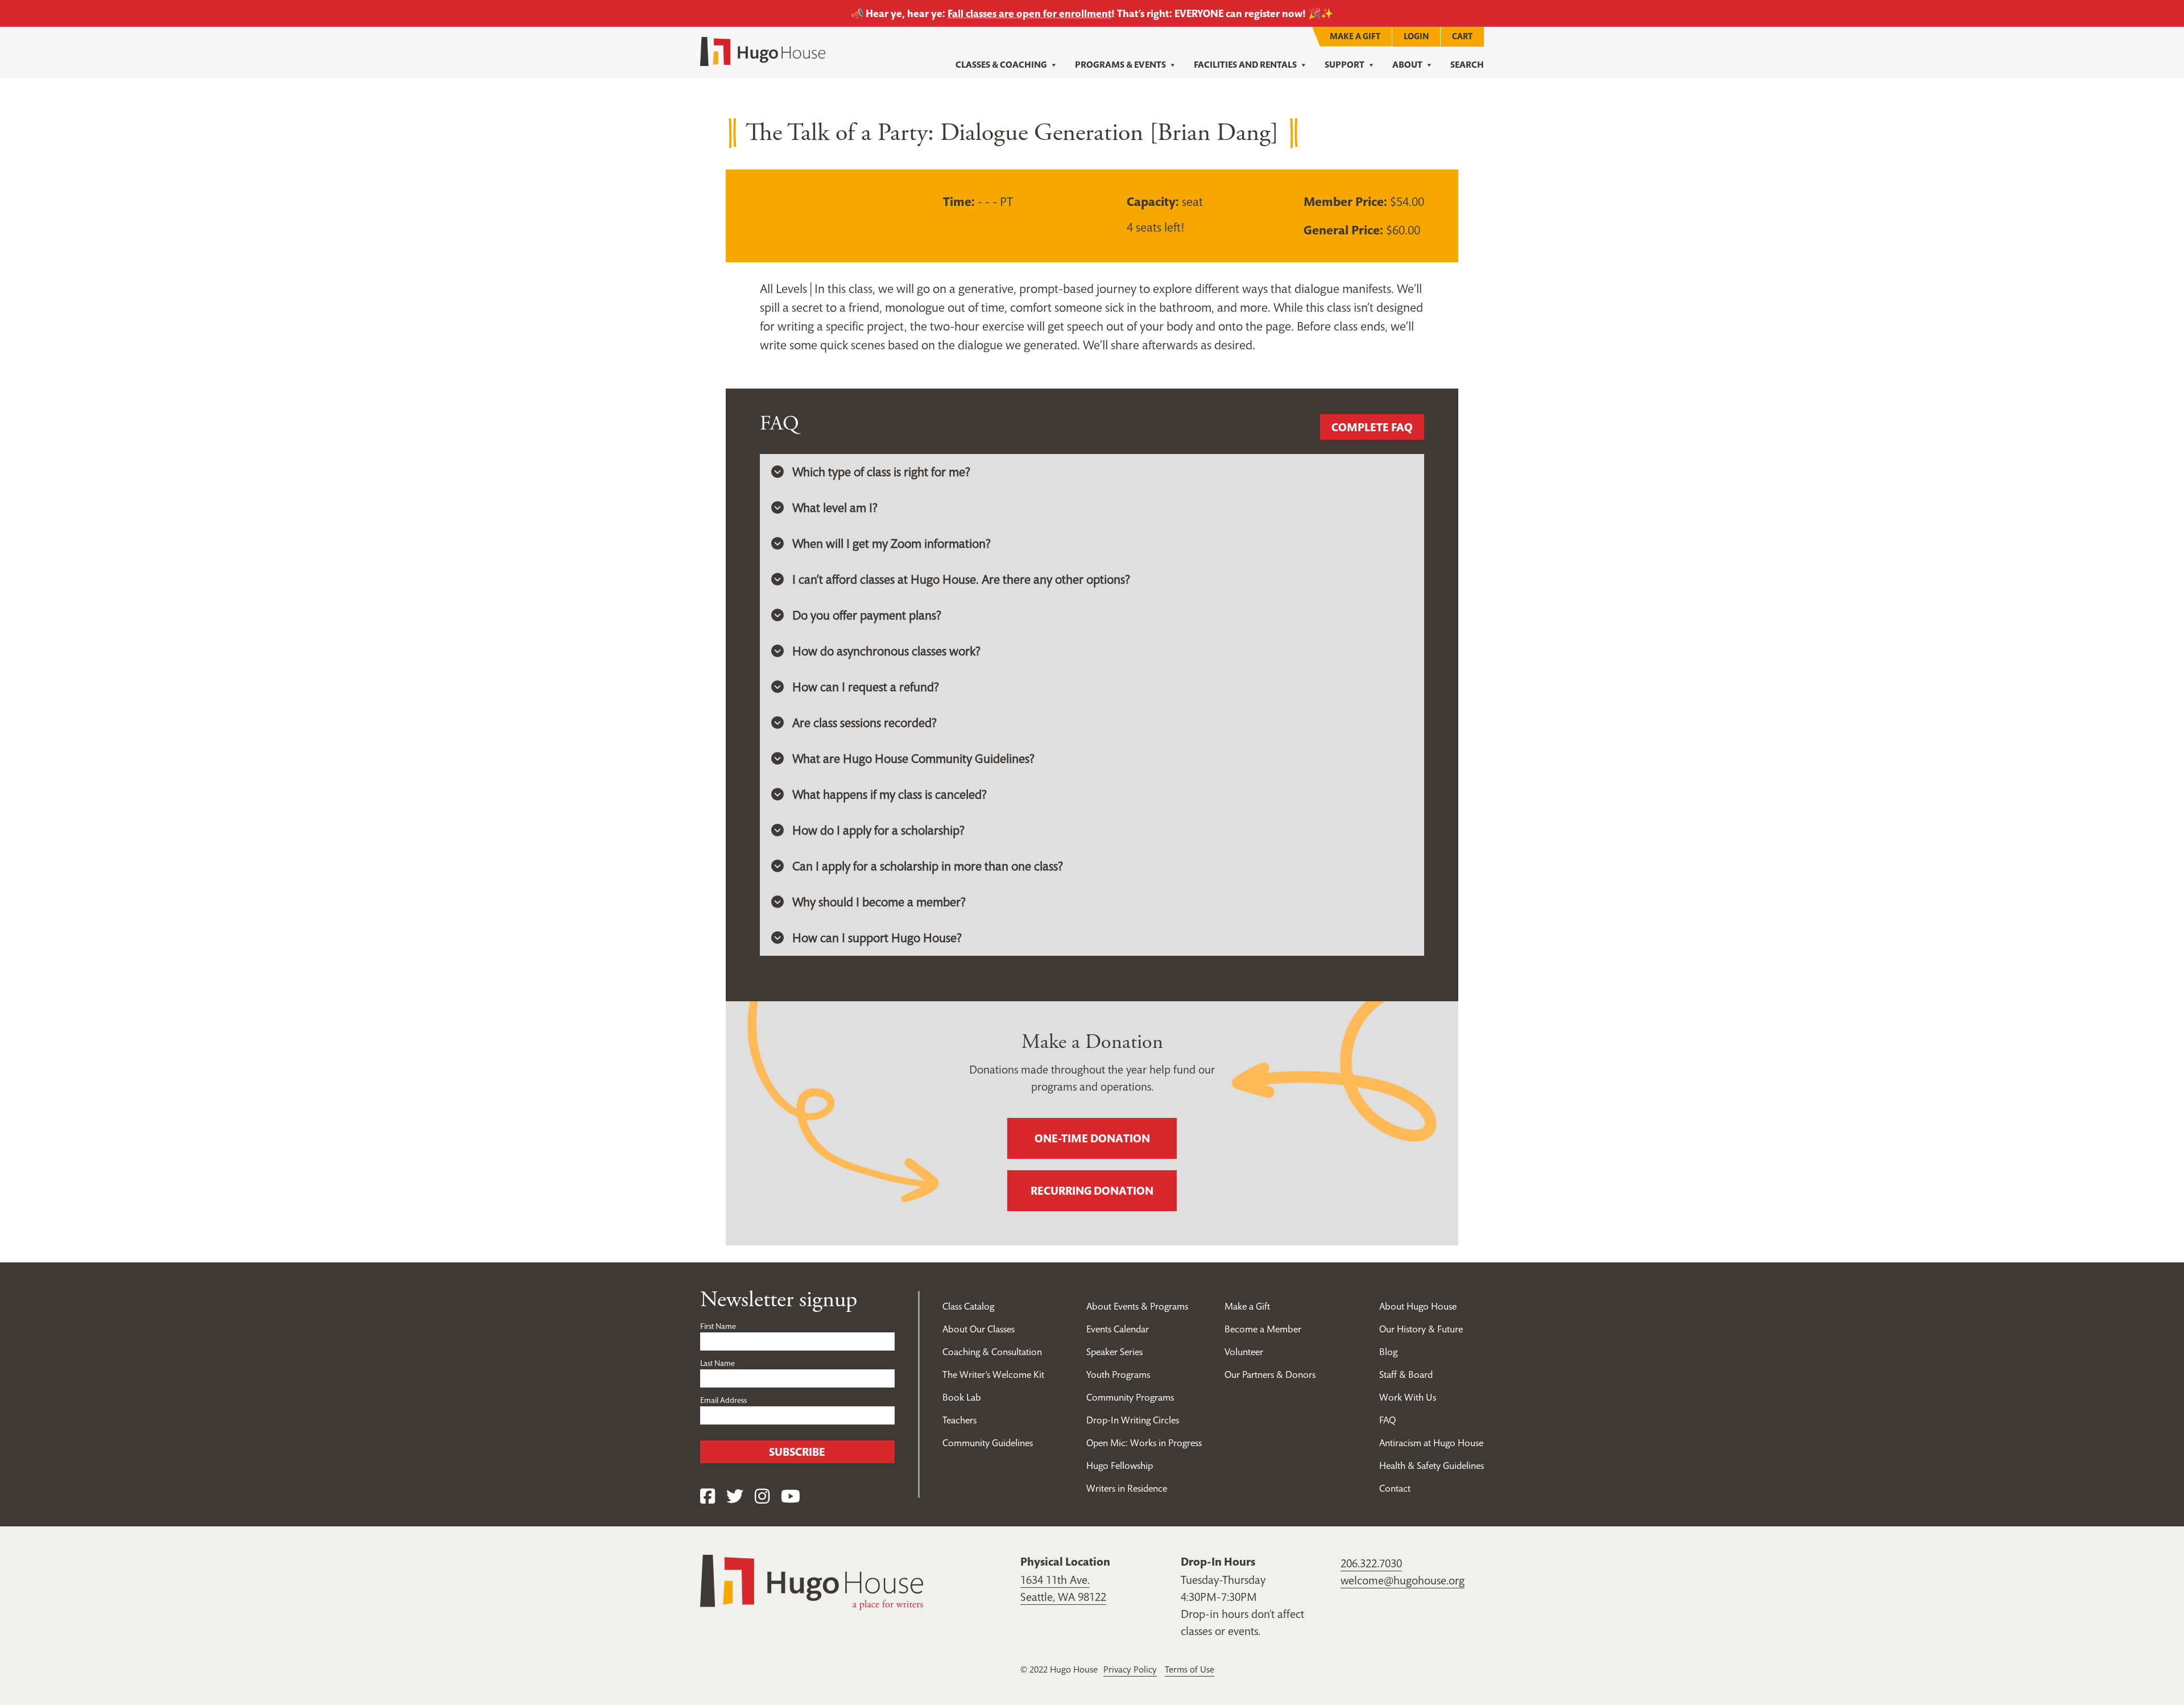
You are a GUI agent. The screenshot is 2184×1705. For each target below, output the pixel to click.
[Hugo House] (812, 1581)
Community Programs (1130, 1397)
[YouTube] (791, 1496)
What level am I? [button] (835, 507)
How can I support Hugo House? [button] (877, 938)
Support (1345, 65)
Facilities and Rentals (1245, 65)
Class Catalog (968, 1306)
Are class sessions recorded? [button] (864, 723)
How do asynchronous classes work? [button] (886, 651)
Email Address (723, 1400)
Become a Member (1263, 1329)
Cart (1462, 36)
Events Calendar (1118, 1329)
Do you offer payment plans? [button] (867, 615)
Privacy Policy (1130, 1669)
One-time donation (1092, 1138)
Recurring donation (1092, 1191)
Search (1467, 65)
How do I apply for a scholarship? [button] (878, 830)
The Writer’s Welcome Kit (993, 1374)
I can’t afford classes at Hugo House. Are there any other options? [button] (961, 579)
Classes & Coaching (1001, 65)
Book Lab (962, 1397)
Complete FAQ (1372, 427)
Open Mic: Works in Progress (1144, 1443)
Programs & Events (1120, 65)
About (1407, 65)
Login (1416, 36)
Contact (1395, 1488)
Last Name (717, 1363)
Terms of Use (1190, 1669)
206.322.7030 (1371, 1563)
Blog (1388, 1352)
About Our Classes (979, 1329)
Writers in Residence (1127, 1488)
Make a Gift (1355, 36)
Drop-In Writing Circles (1133, 1420)
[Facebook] (708, 1496)
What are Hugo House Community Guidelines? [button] (913, 758)
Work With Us (1408, 1397)
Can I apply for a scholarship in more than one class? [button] (928, 866)
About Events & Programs (1137, 1306)
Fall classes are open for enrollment (1029, 13)
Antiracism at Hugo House (1431, 1443)
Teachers (959, 1420)
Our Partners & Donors (1270, 1374)
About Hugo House (1418, 1306)
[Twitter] (735, 1496)
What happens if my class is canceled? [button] (890, 794)
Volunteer (1244, 1352)
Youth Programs (1118, 1374)
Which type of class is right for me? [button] (881, 472)
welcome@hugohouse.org (1403, 1580)
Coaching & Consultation (992, 1352)
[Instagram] (762, 1496)
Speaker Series (1114, 1352)
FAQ (1387, 1420)
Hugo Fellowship (1120, 1465)
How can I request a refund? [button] (866, 687)
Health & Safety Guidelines (1432, 1465)
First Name (718, 1326)
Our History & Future (1421, 1329)
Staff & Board (1406, 1374)
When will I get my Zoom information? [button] (892, 543)
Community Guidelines (988, 1443)
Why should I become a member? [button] (879, 902)
